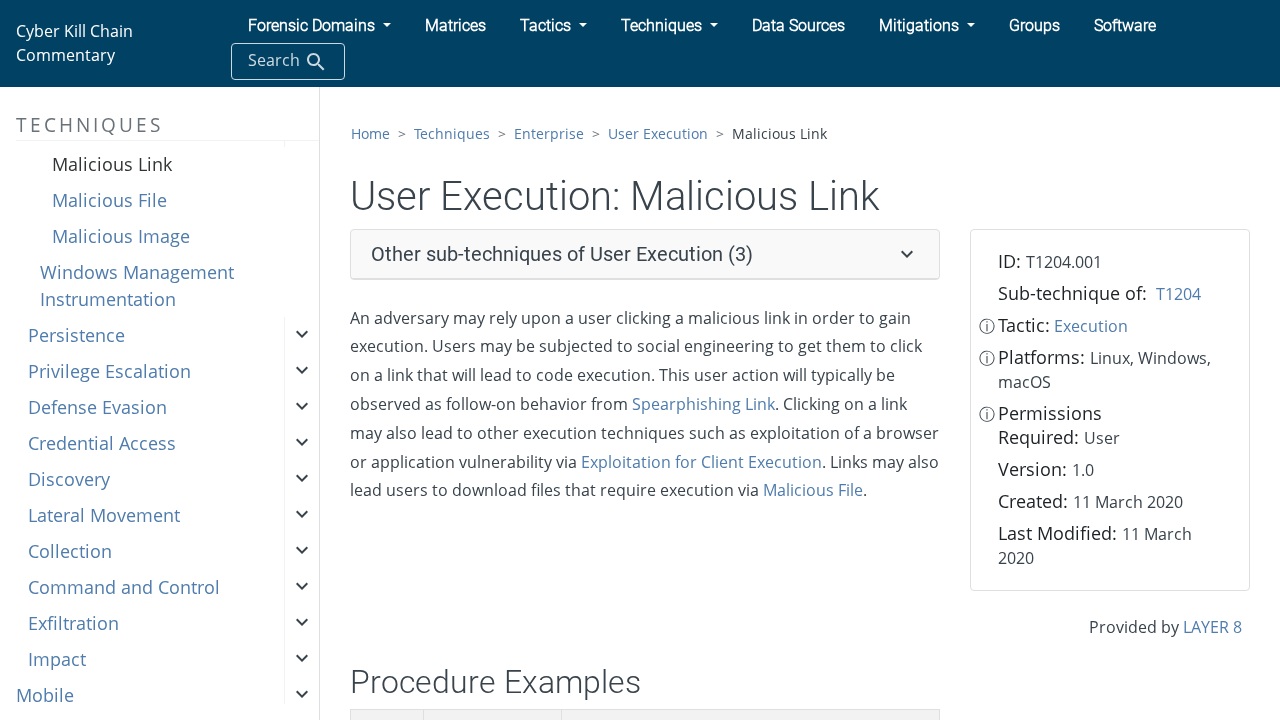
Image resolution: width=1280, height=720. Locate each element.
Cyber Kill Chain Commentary (74, 43)
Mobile (45, 695)
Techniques (452, 133)
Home (370, 133)
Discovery (69, 479)
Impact (57, 659)
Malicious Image (121, 236)
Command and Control (124, 587)
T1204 (1178, 294)
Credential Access (102, 443)
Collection (70, 551)
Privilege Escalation (109, 371)
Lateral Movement (104, 515)
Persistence (76, 335)
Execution (1091, 326)
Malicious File (109, 200)
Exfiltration (73, 623)
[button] (319, 26)
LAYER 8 (1212, 627)
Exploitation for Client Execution (701, 462)
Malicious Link (112, 164)
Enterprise (549, 133)
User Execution (658, 133)
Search (276, 60)
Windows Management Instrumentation (137, 285)
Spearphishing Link (703, 404)
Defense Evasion (97, 407)
